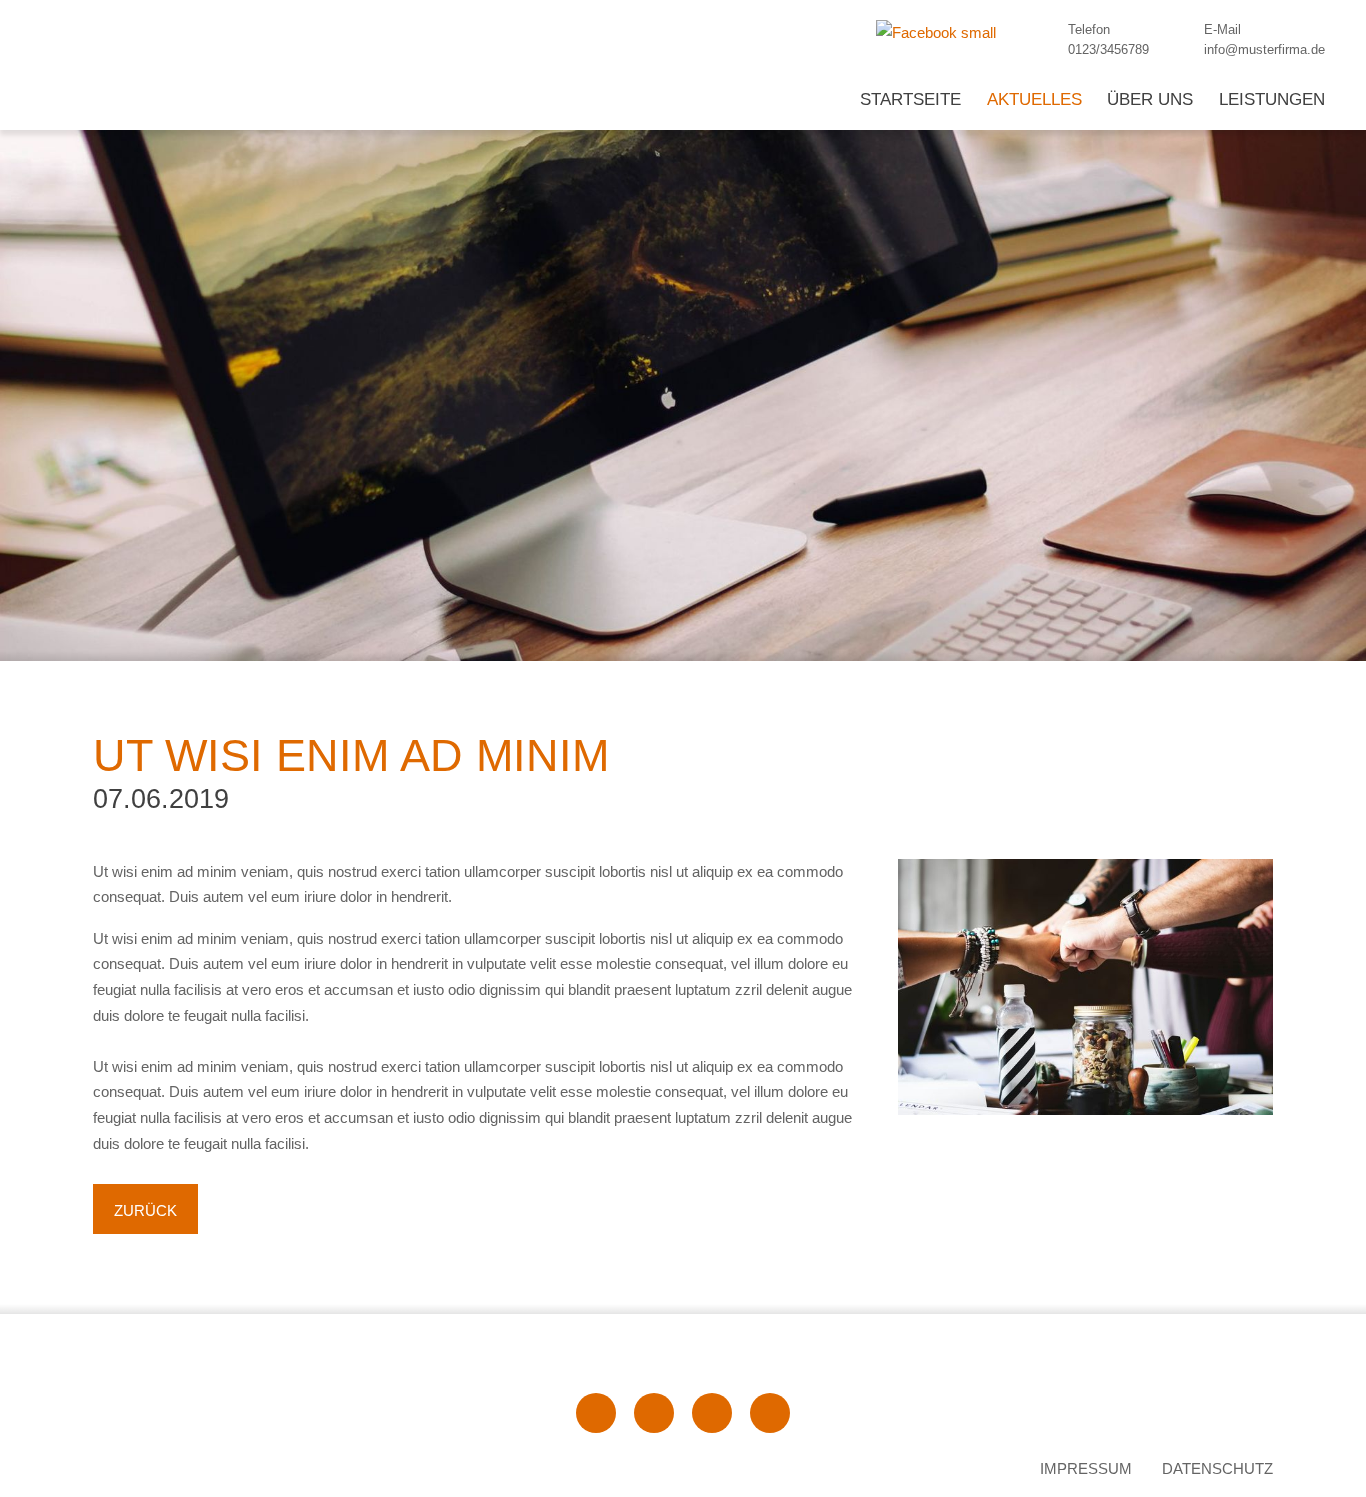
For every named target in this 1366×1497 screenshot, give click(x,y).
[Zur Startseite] (270, 1413)
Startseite (910, 100)
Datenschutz (1217, 1468)
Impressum (1086, 1468)
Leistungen (1272, 100)
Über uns (1150, 100)
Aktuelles (1034, 100)
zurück (145, 1210)
